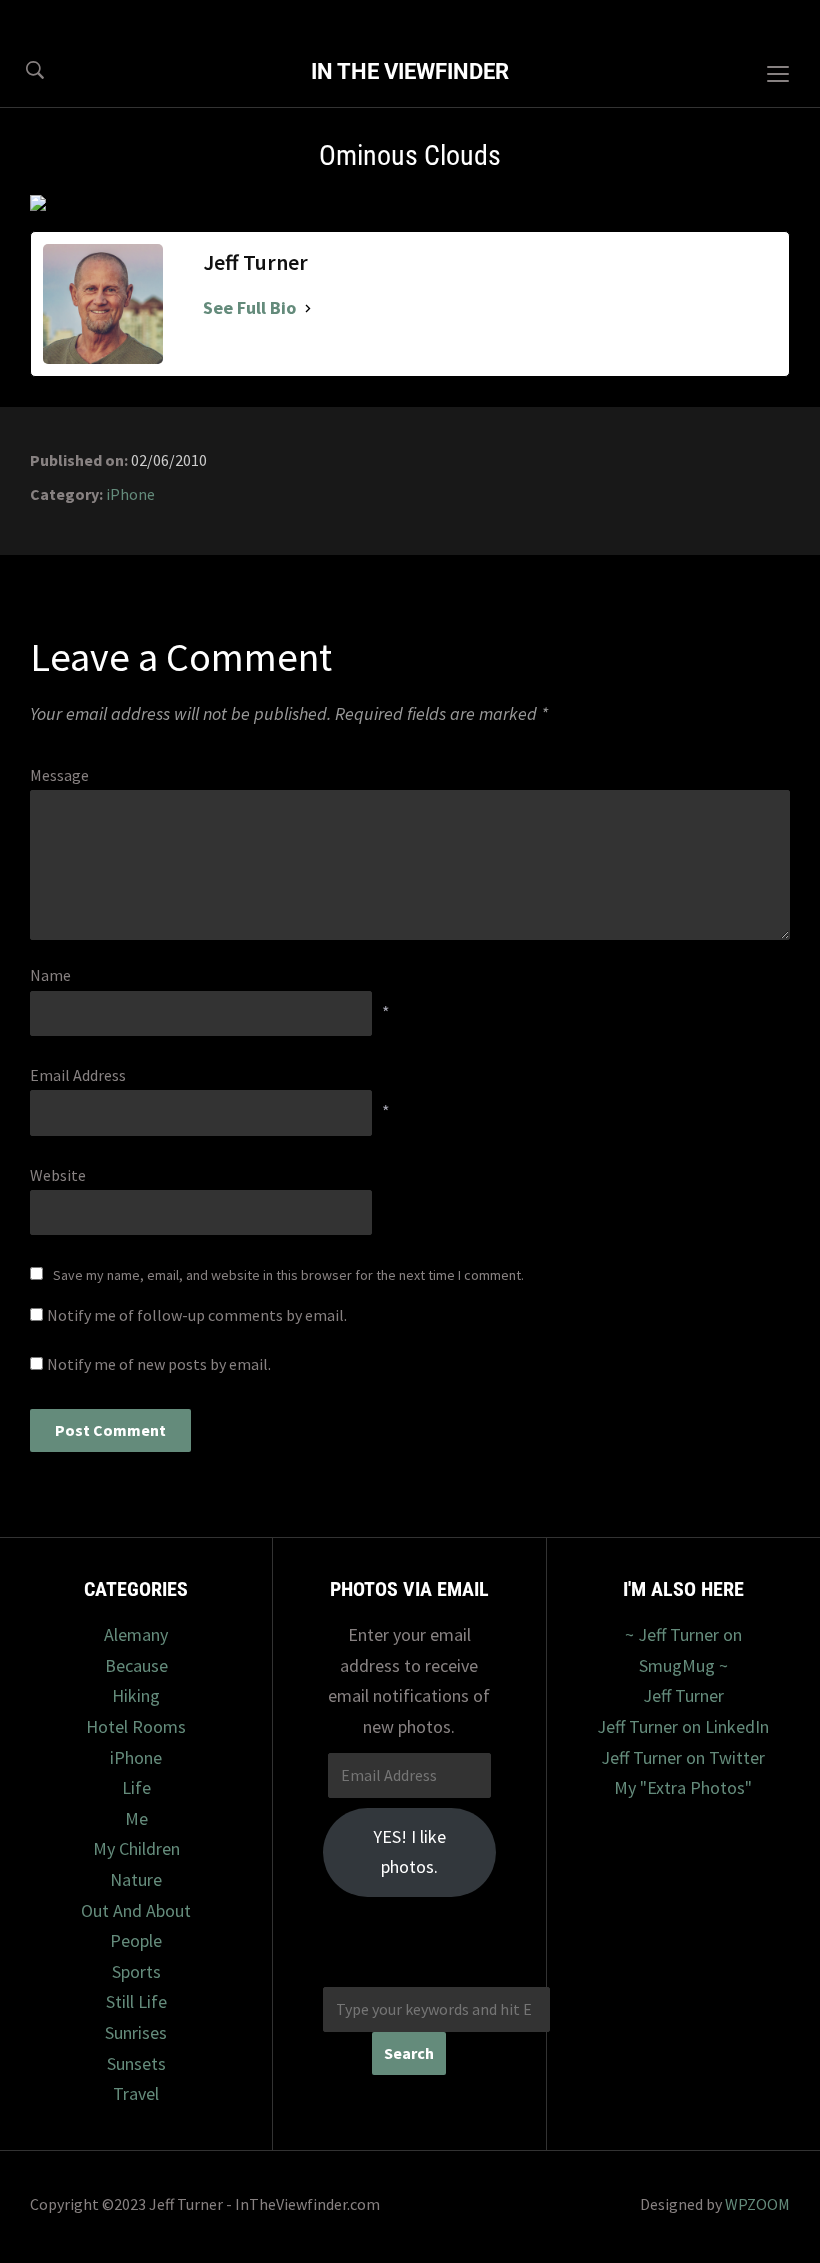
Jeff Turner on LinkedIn (683, 1726)
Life (136, 1787)
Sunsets (136, 2063)
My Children (136, 1848)
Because (136, 1665)
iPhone (130, 494)
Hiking (136, 1695)
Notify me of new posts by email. (159, 1364)
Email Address (78, 1075)
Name (50, 975)
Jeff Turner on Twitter (683, 1757)
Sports (136, 1971)
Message (59, 775)
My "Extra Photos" (683, 1787)
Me (136, 1818)
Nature (136, 1879)
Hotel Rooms (136, 1726)
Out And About (136, 1910)
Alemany (136, 1634)
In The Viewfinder (410, 71)
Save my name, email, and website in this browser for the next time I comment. (288, 1275)
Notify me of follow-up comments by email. (197, 1315)
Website (58, 1175)
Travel (136, 2093)
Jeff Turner (683, 1695)
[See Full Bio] (308, 308)
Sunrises (136, 2032)
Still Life (136, 2001)
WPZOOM (757, 2204)
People (136, 1940)
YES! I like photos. (409, 1852)
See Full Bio (249, 307)
